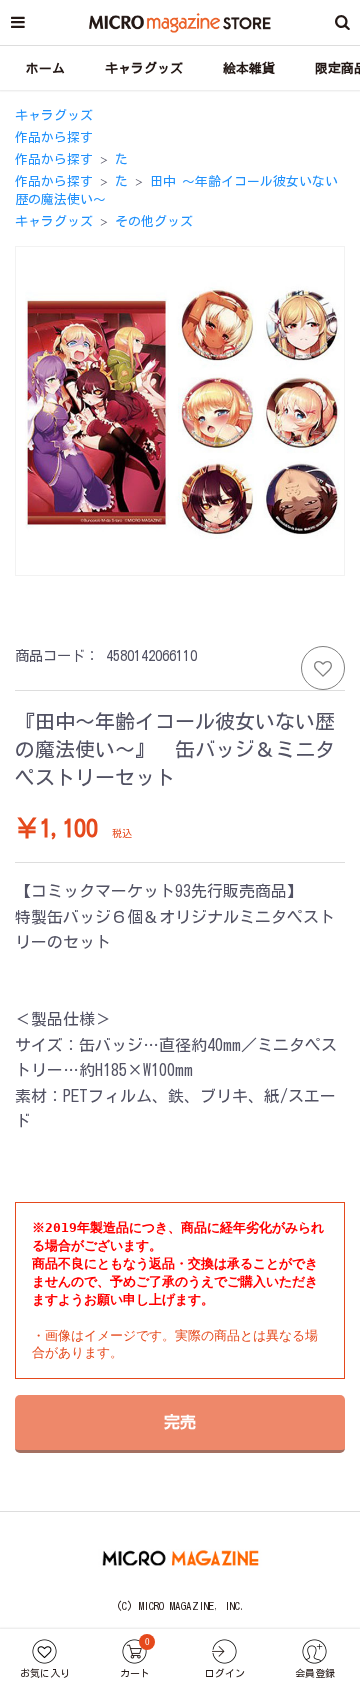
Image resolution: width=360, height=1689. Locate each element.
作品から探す (54, 137)
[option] (179, 410)
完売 (180, 1422)
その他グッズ (154, 221)
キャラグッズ (54, 115)
